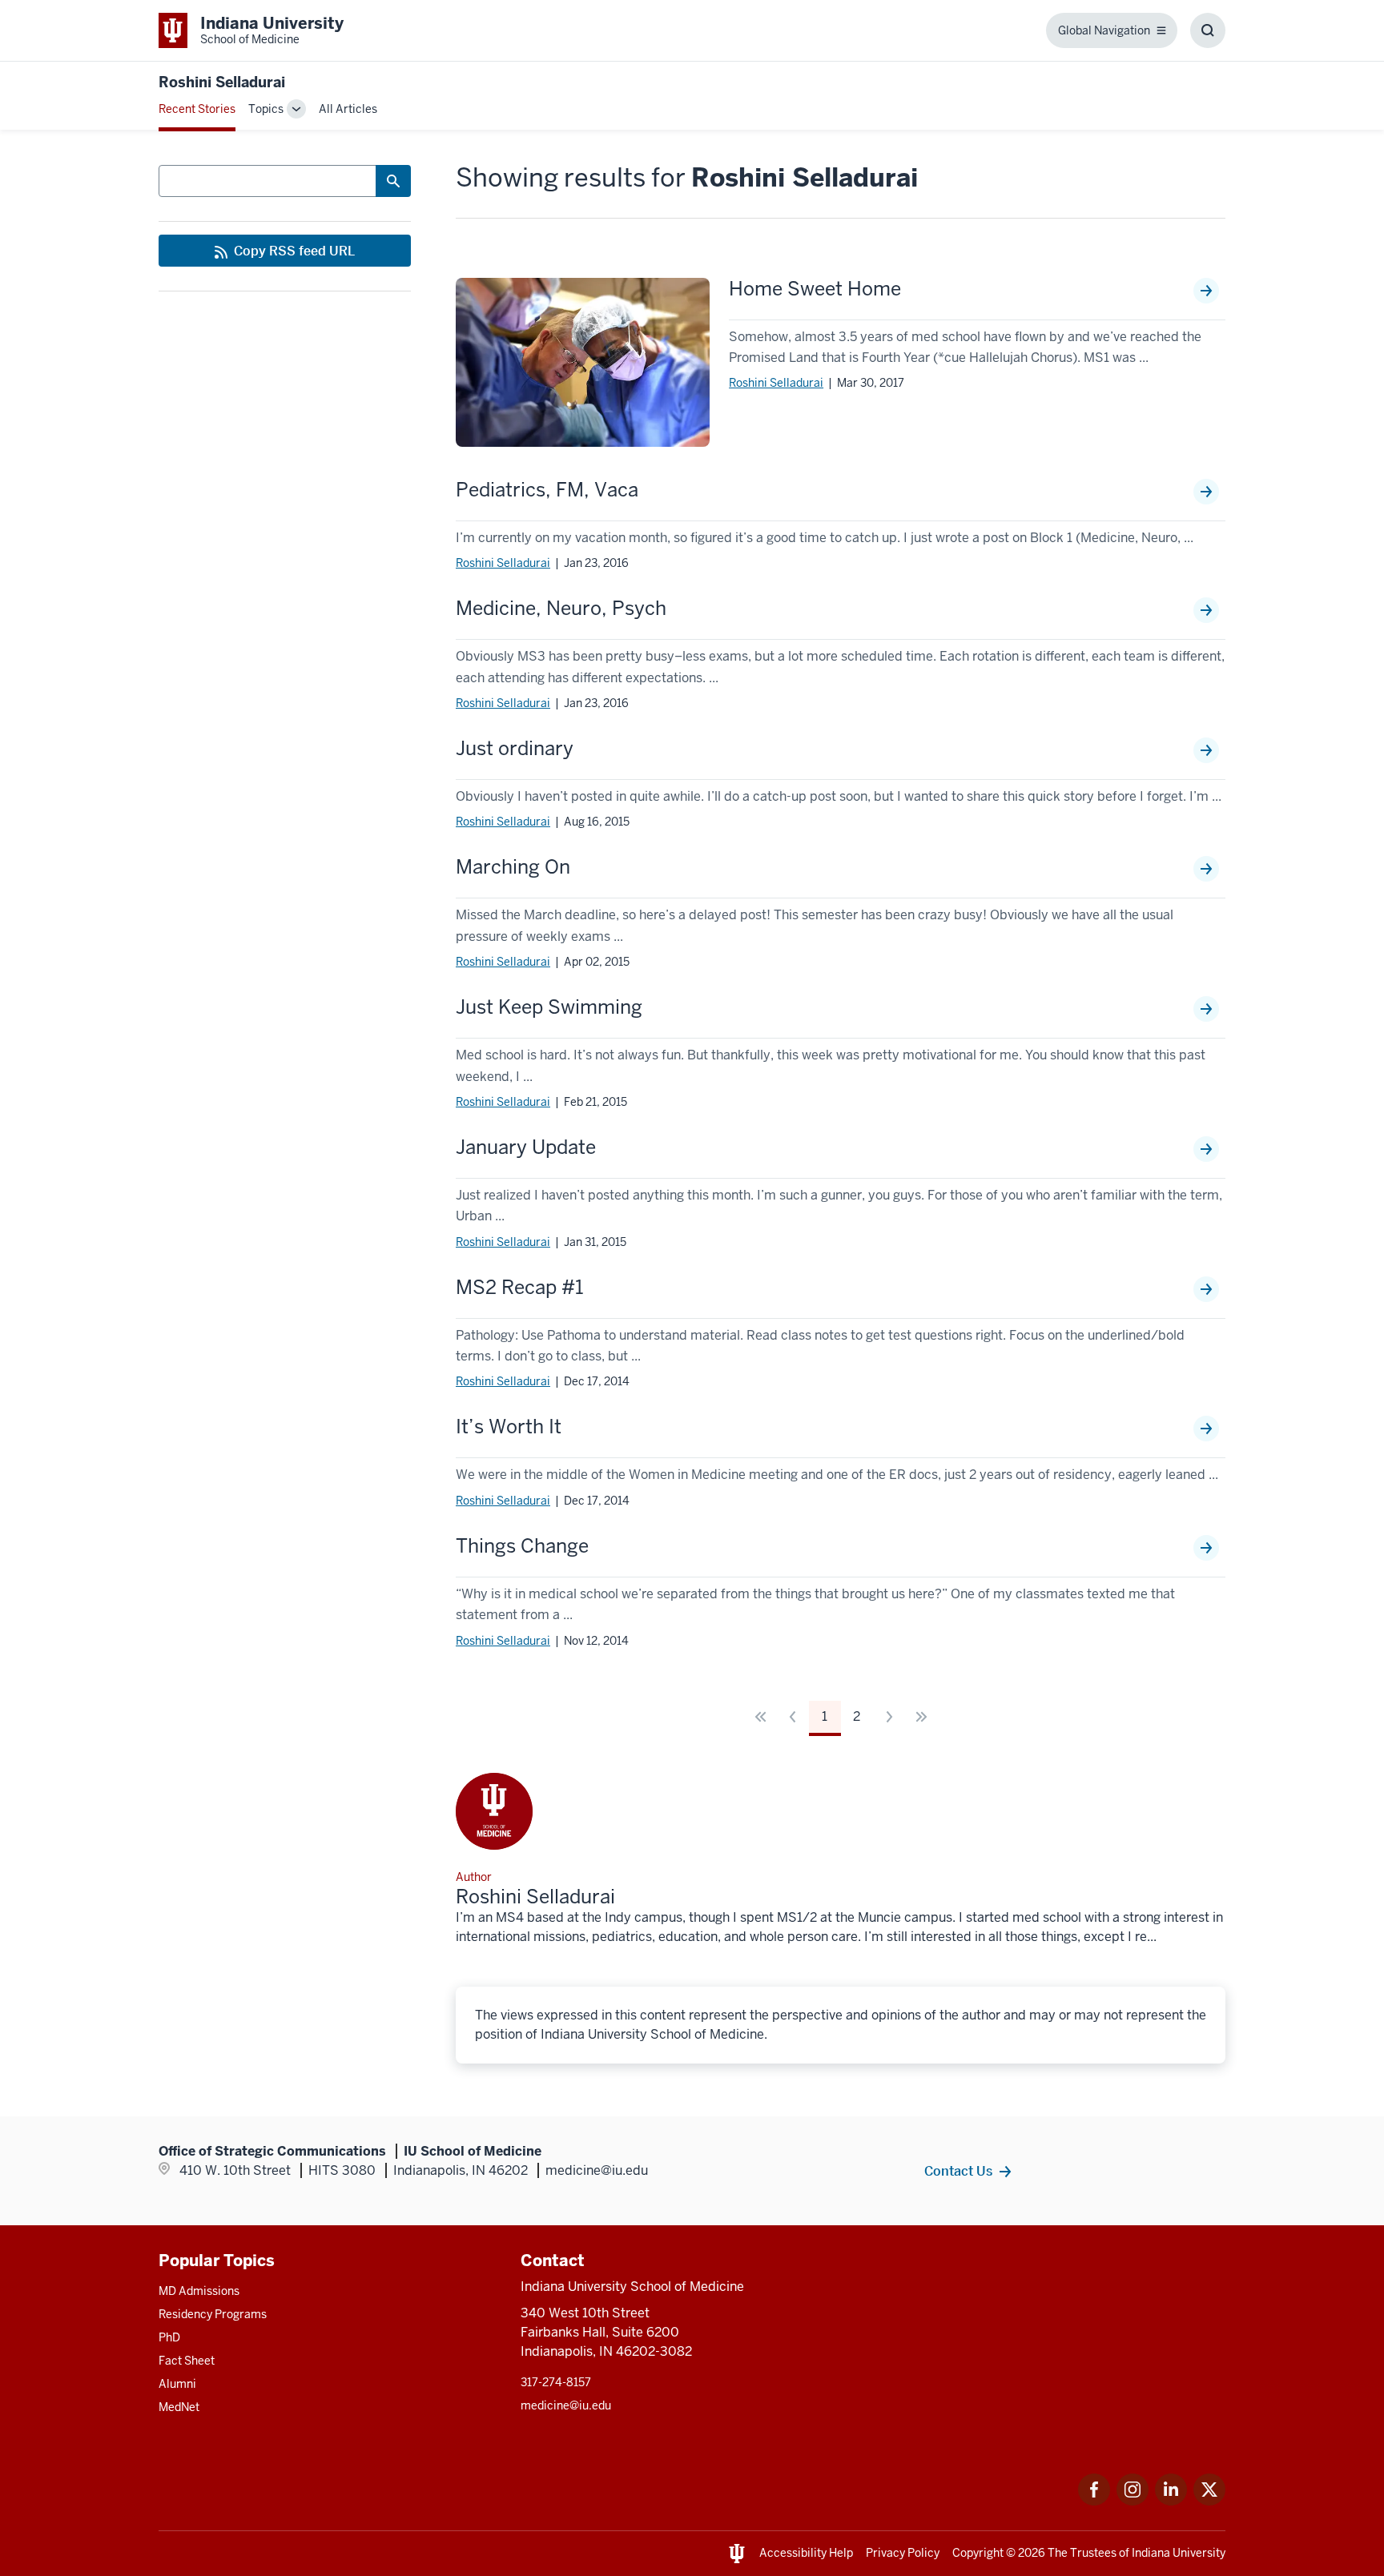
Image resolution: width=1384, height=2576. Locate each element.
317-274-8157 (556, 2382)
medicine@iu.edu (566, 2405)
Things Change (522, 1546)
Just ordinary (515, 749)
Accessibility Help (806, 2553)
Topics (266, 109)
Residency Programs (213, 2314)
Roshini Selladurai (776, 383)
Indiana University (1179, 2553)
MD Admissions (199, 2291)
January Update (526, 1147)
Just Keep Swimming (549, 1007)
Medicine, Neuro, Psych (561, 609)
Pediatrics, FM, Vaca (547, 490)
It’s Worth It (509, 1427)
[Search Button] (393, 181)
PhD (169, 2337)
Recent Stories (197, 109)
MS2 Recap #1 (519, 1288)
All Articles (348, 109)
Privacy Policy (903, 2553)
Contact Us (958, 2171)
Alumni (177, 2384)
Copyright (978, 2553)
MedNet (179, 2407)
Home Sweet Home (815, 289)
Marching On (513, 867)
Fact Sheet (187, 2361)
